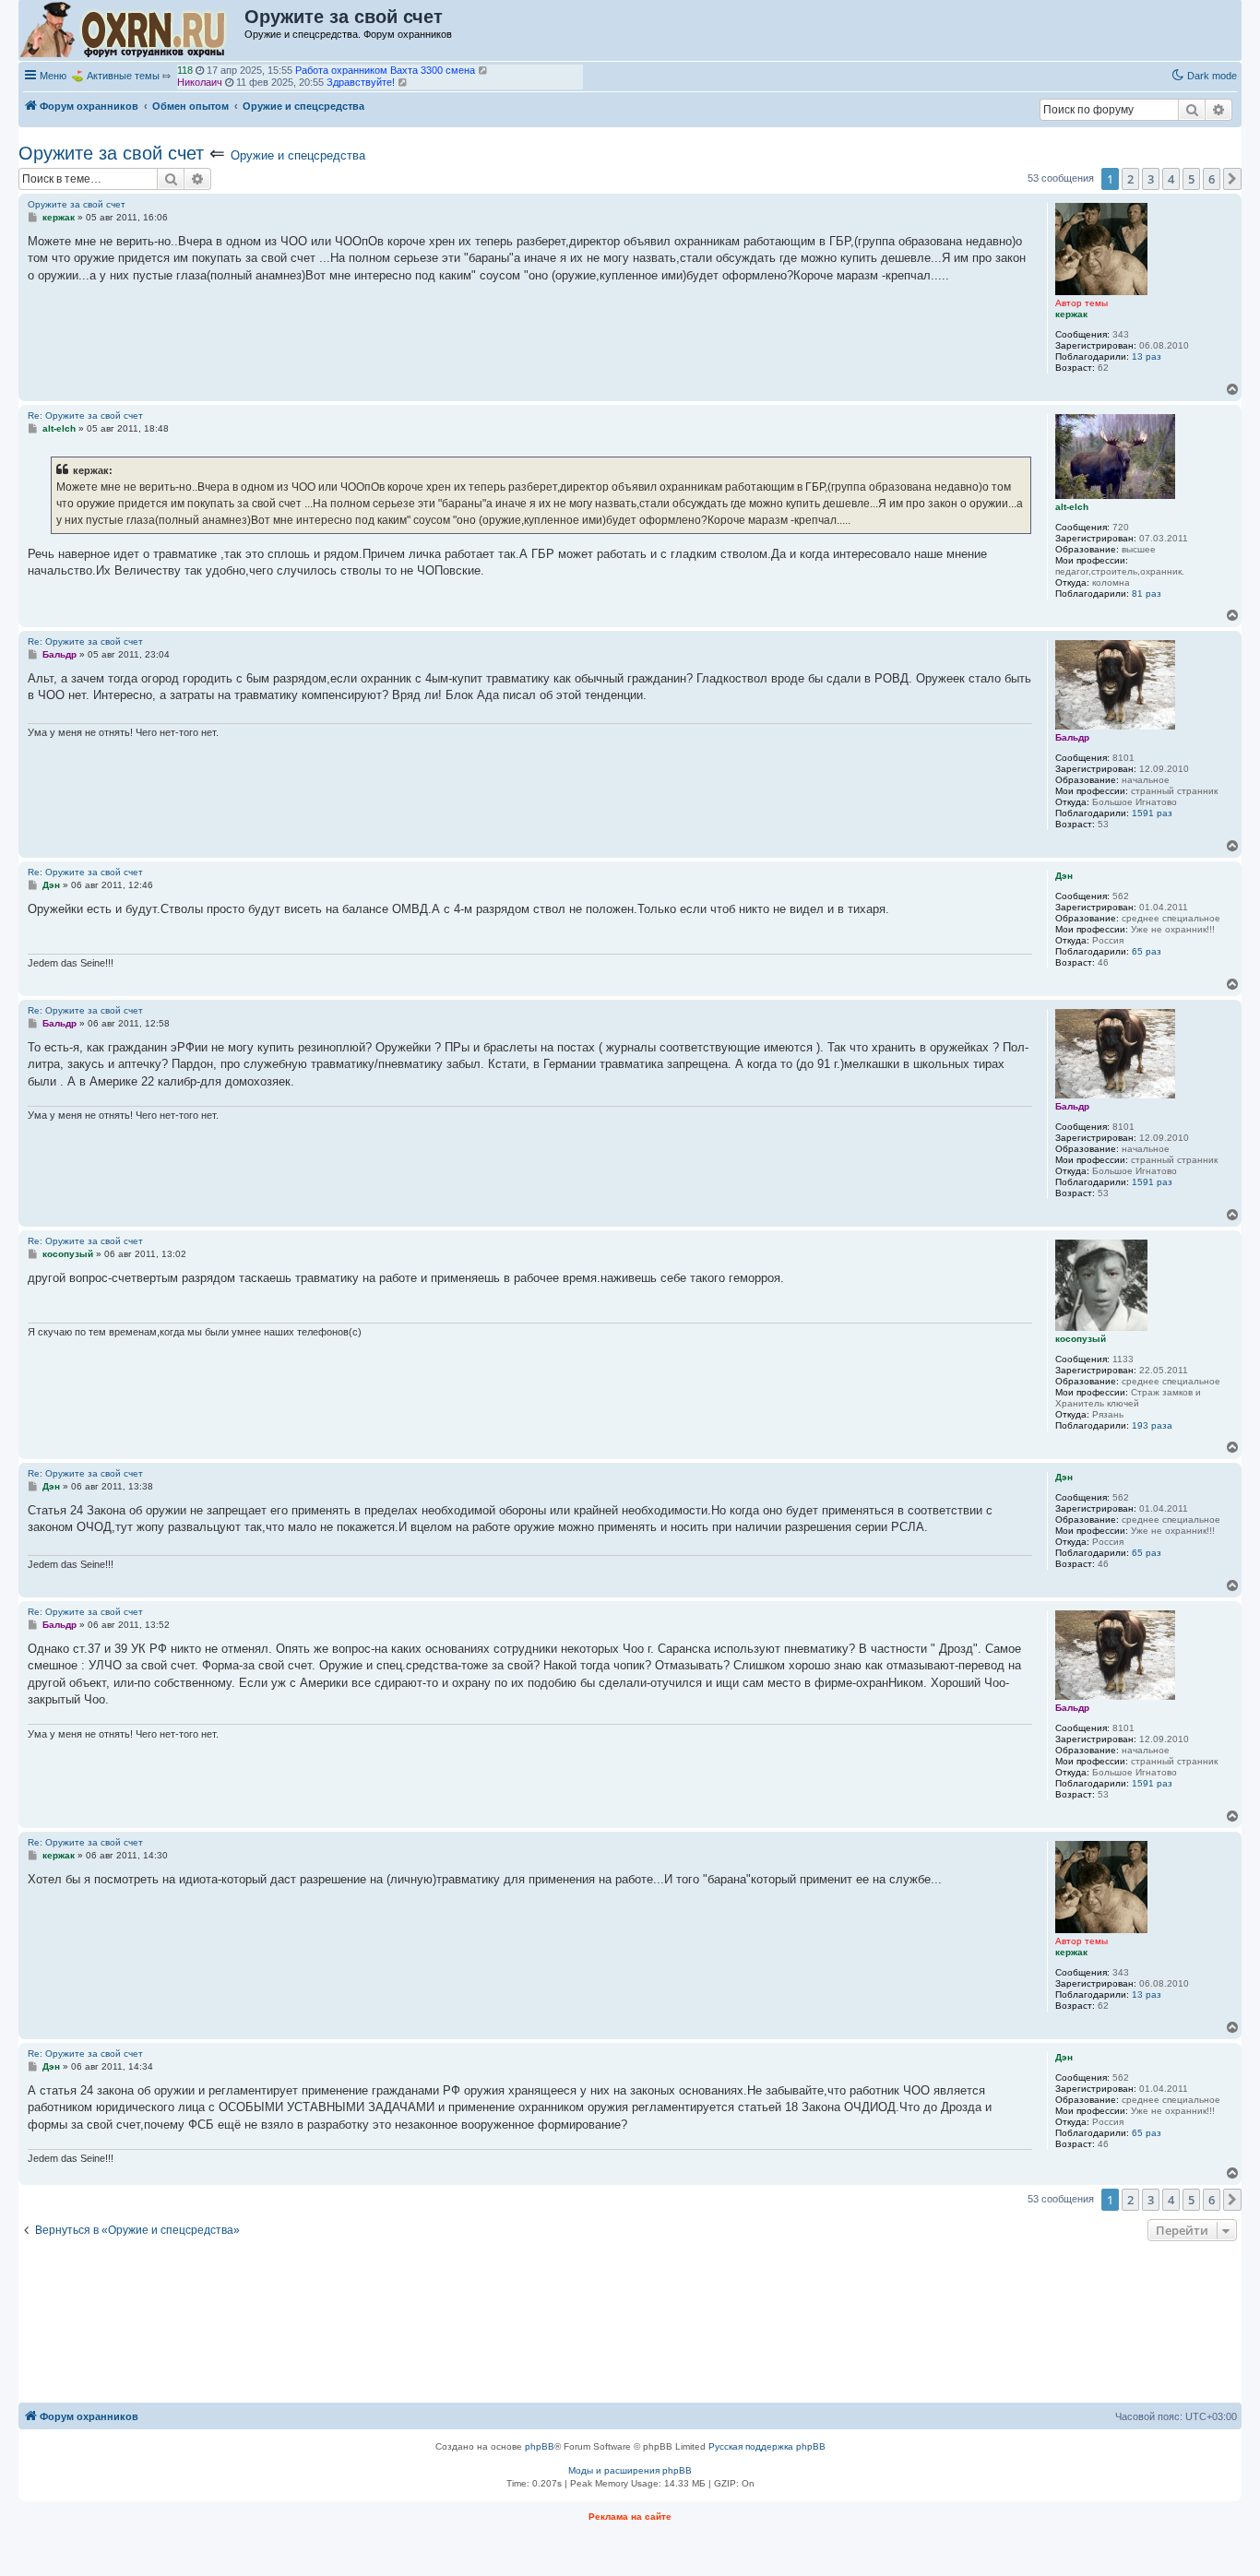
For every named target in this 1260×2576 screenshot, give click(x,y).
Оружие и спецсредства (298, 155)
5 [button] (1191, 179)
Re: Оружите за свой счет (85, 415)
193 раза (1152, 1425)
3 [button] (1151, 179)
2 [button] (1130, 179)
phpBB (540, 2446)
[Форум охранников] (132, 30)
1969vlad (197, 86)
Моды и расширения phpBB (630, 2470)
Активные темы (123, 76)
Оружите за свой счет (111, 153)
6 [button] (1212, 179)
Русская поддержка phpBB (767, 2446)
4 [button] (1171, 179)
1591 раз (1152, 813)
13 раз (1147, 356)
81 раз (1147, 594)
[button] (1232, 179)
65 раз (1147, 951)
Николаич (200, 74)
